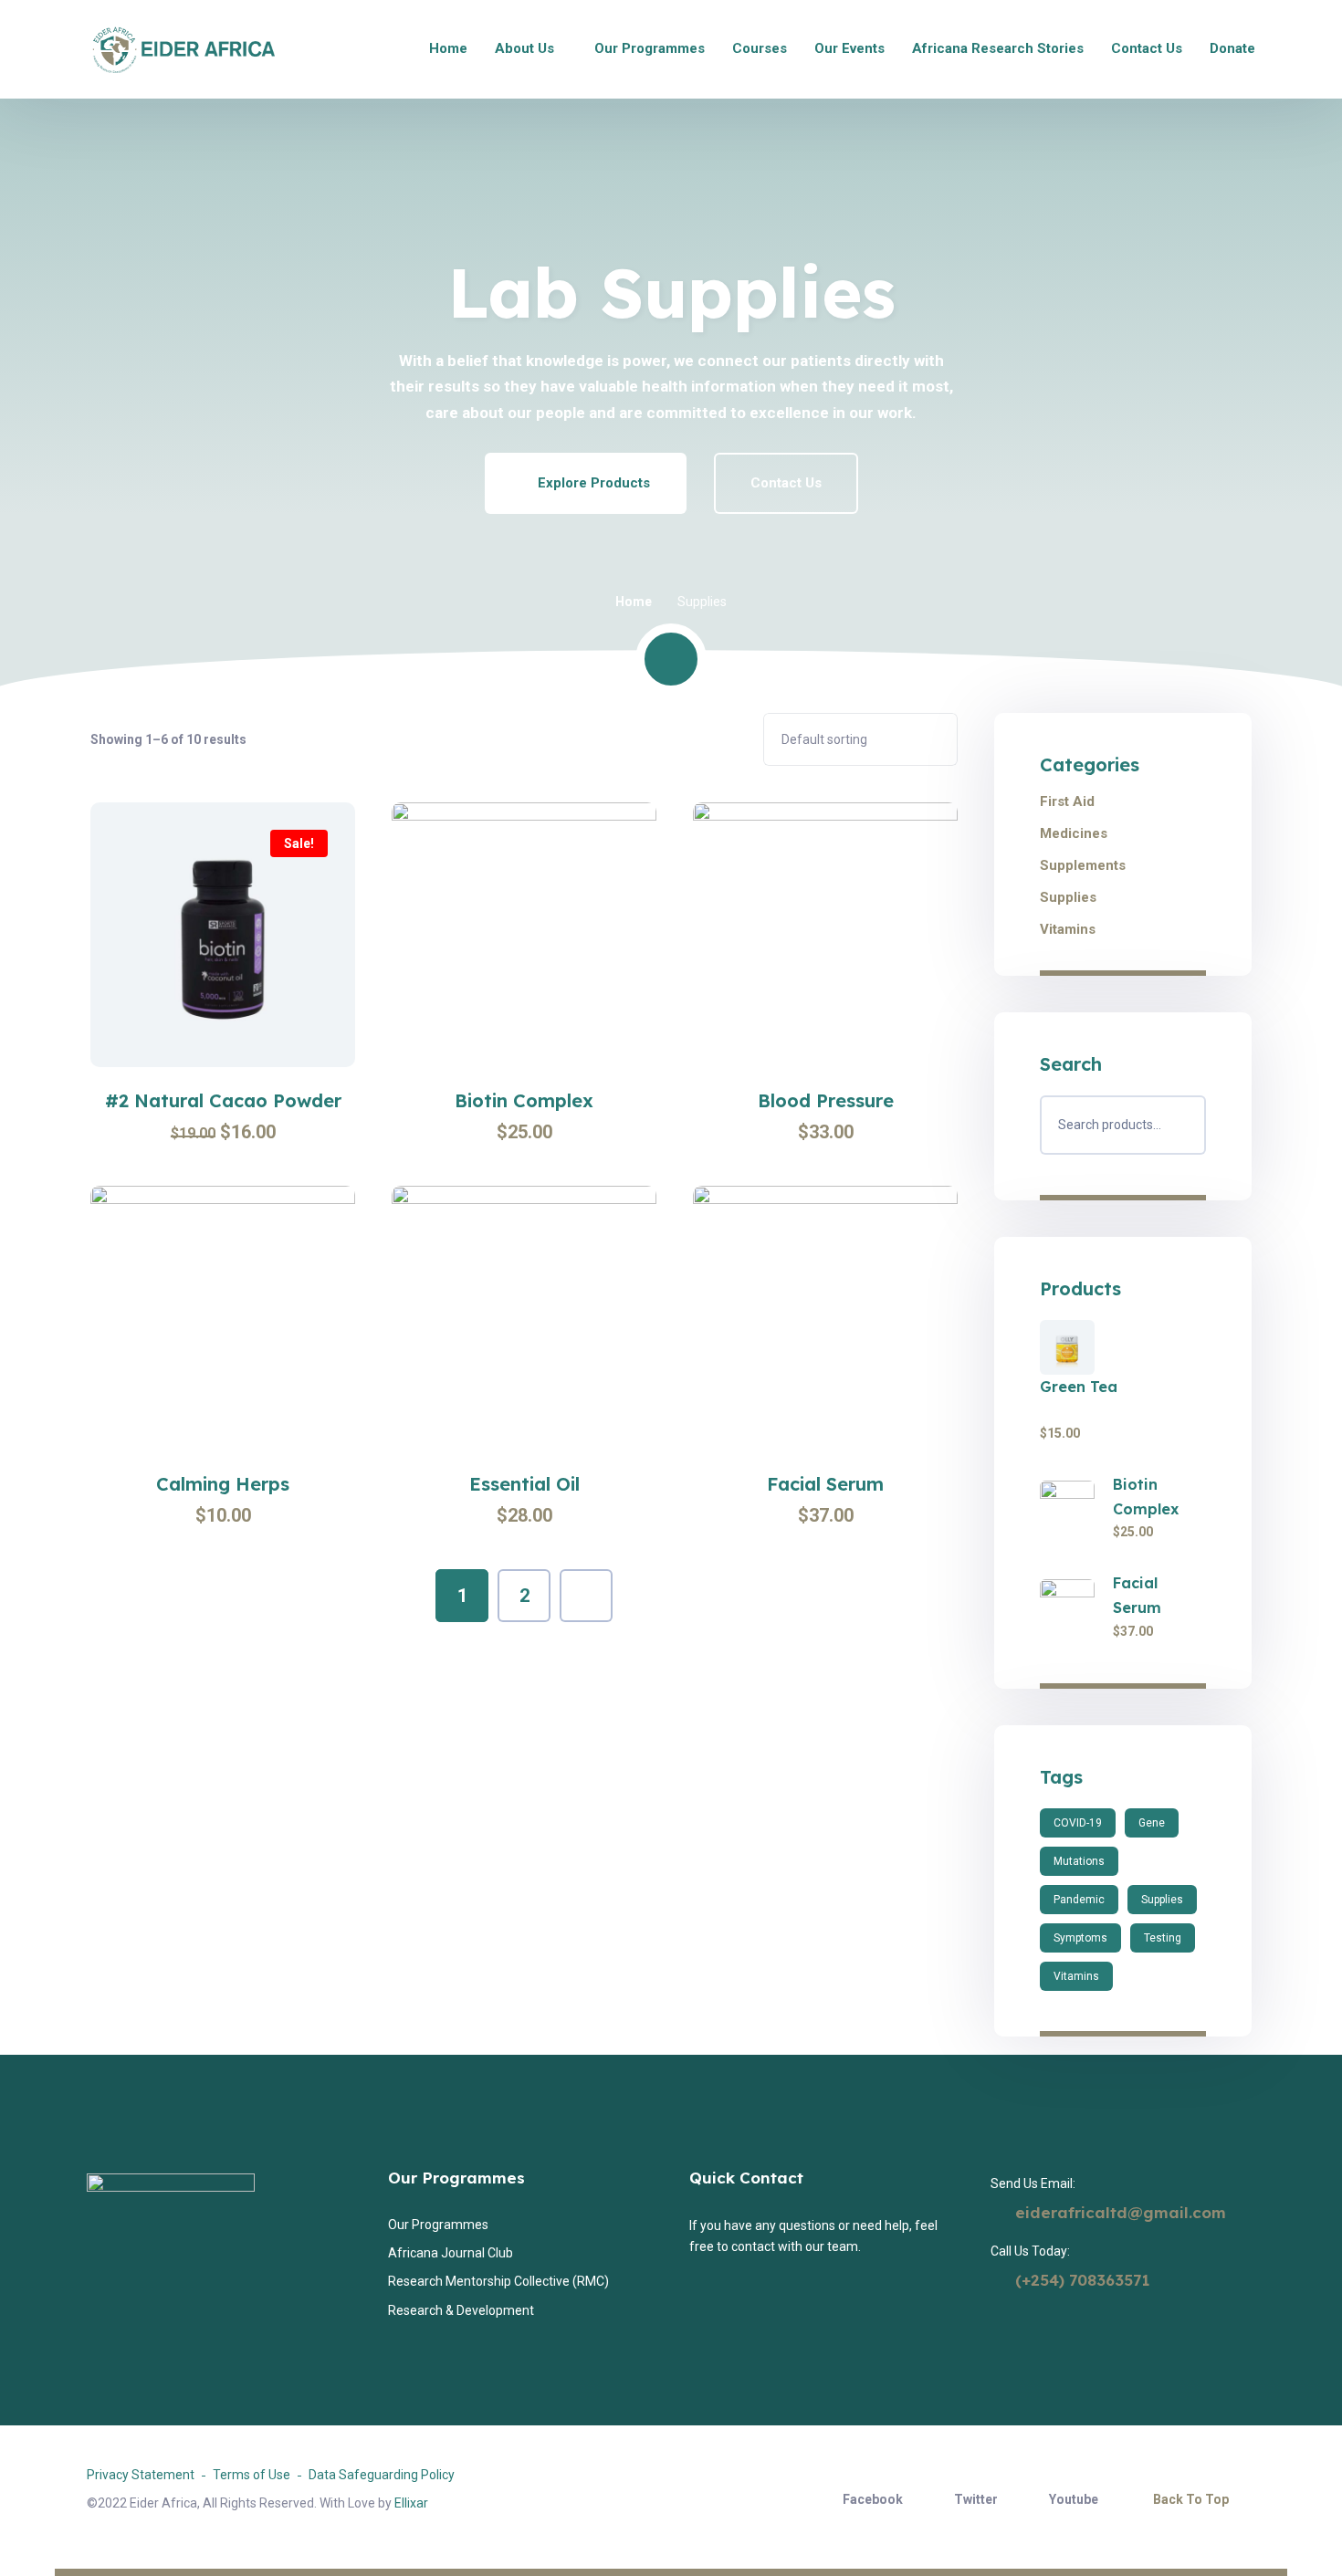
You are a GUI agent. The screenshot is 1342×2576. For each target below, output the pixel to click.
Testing (1163, 1938)
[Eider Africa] (181, 50)
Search (1184, 1125)
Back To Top (1191, 2499)
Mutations (1079, 1861)
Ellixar (411, 2503)
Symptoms (1080, 1938)
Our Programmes (456, 2178)
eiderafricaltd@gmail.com (1121, 2212)
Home (634, 602)
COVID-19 (1078, 1823)
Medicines (1074, 833)
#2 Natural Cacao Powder (223, 1101)
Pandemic (1079, 1900)
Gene (1152, 1823)
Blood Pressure (826, 1101)
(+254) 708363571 (1080, 2280)
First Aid (1067, 801)
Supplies (1068, 897)
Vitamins (1068, 929)
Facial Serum (825, 1484)
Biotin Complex (524, 1101)
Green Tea (1079, 1387)
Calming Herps (223, 1484)
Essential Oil (524, 1484)
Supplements (1083, 865)
